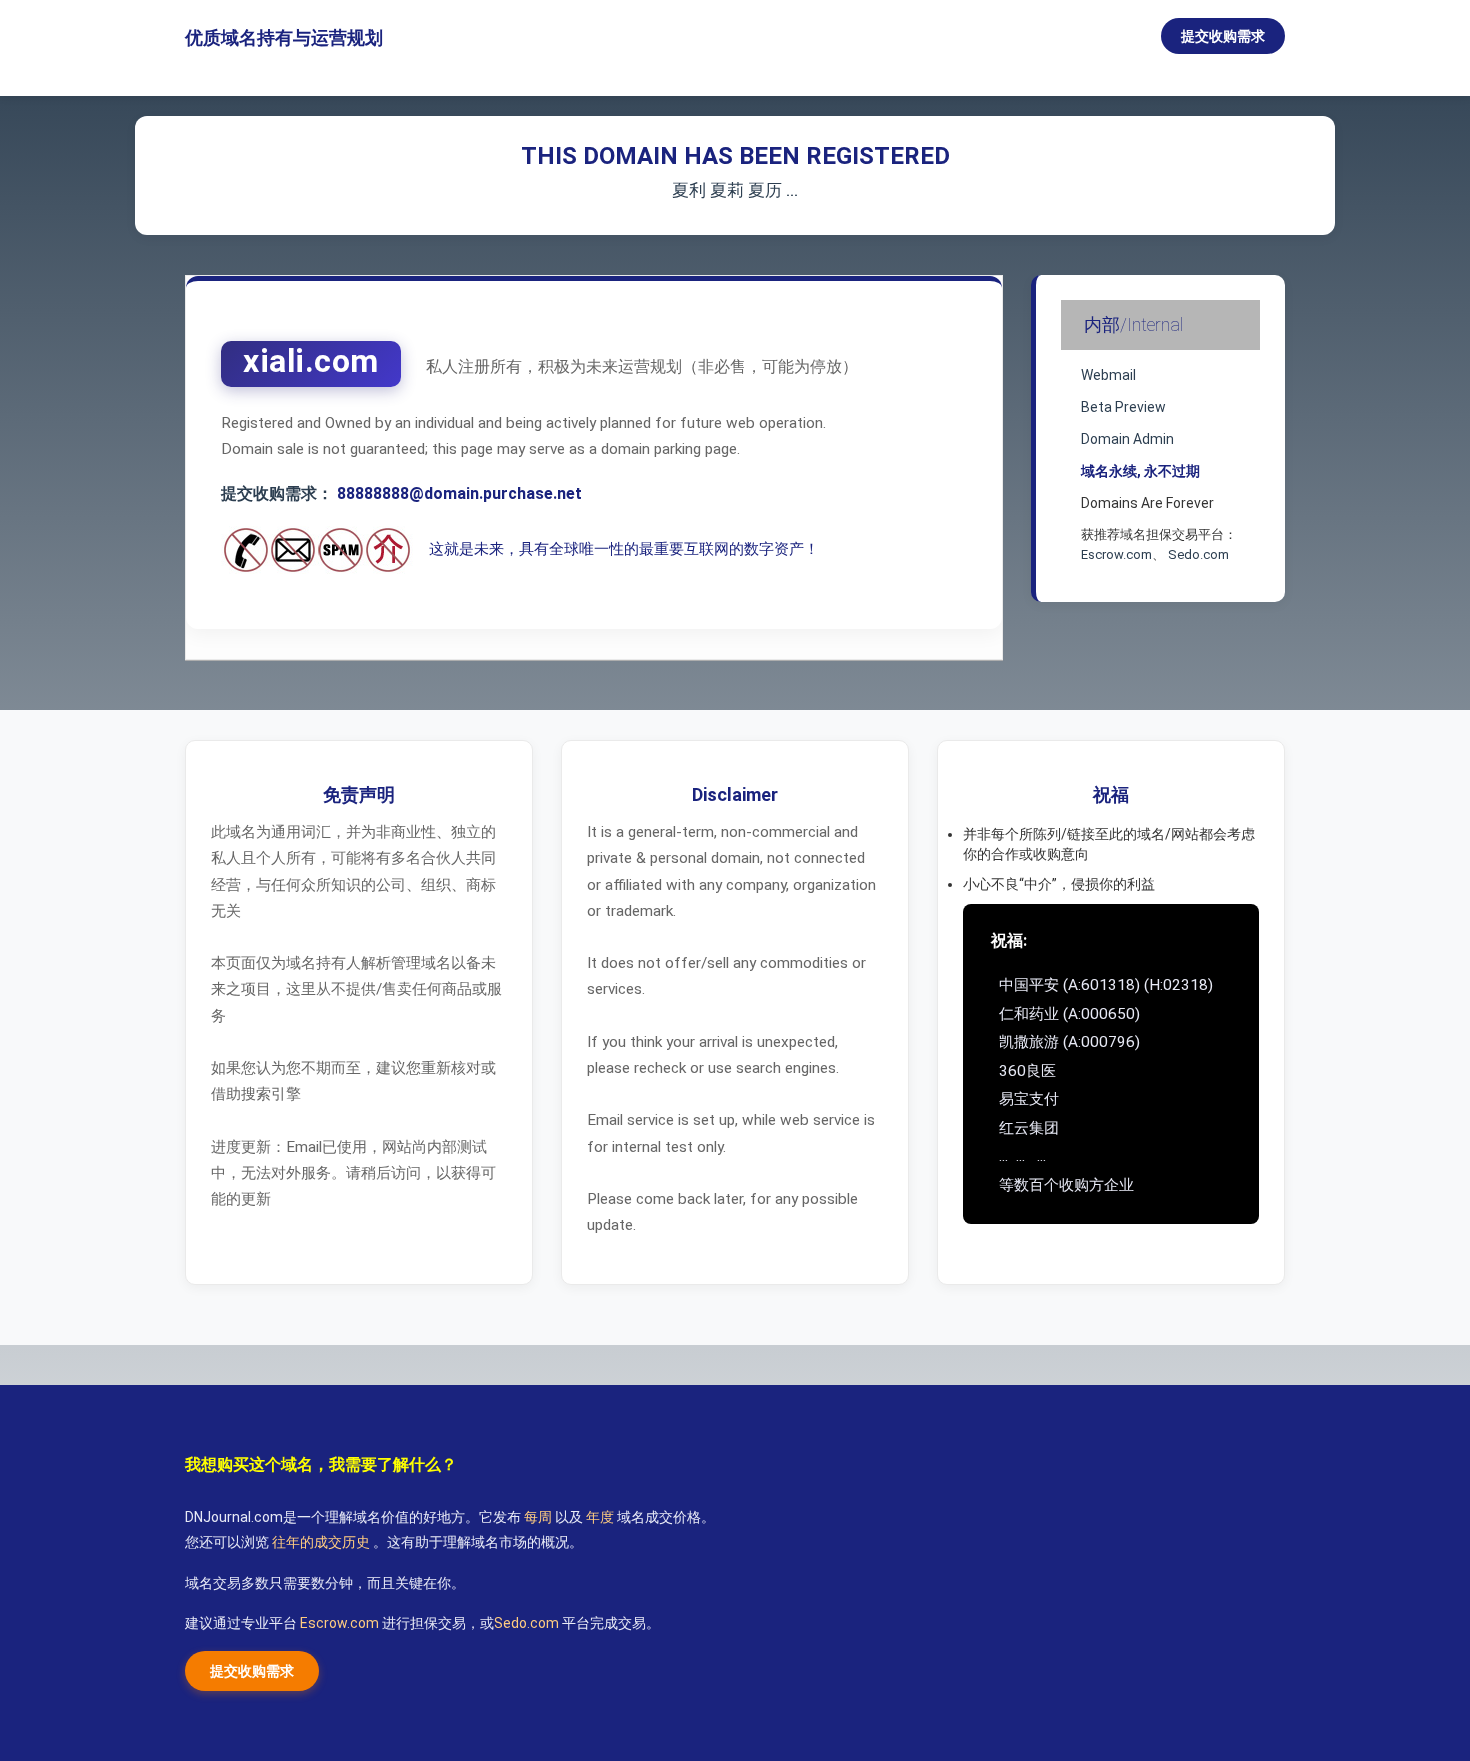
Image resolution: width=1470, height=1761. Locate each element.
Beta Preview (1123, 407)
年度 (601, 1517)
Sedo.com (1198, 554)
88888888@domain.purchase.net (459, 493)
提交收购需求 (1223, 36)
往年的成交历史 (322, 1542)
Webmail (1108, 375)
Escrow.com (1116, 554)
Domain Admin (1127, 439)
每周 (539, 1517)
